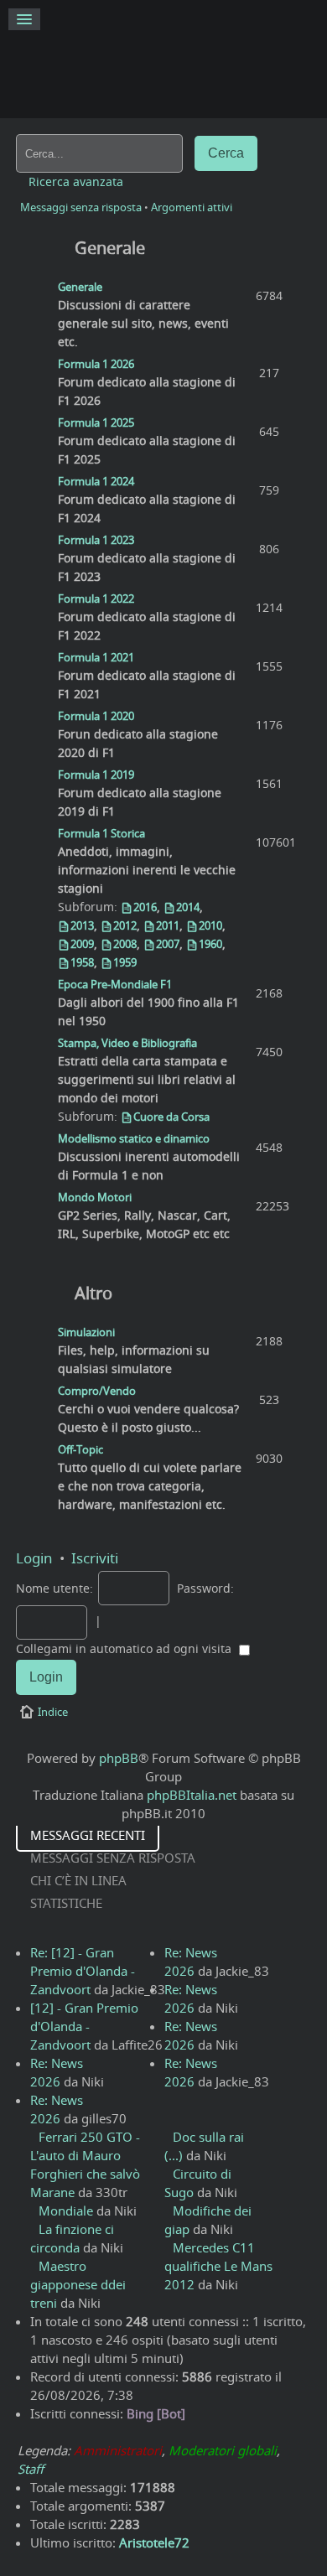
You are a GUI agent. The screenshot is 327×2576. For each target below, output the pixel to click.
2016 (145, 907)
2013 (82, 925)
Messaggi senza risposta (81, 207)
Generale (110, 248)
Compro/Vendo (97, 1391)
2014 (188, 907)
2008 (125, 944)
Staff (31, 2469)
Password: (205, 1589)
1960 (210, 944)
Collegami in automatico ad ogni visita (125, 1649)
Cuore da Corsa (171, 1117)
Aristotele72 (154, 2542)
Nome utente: (54, 1589)
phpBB (119, 1758)
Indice (53, 1712)
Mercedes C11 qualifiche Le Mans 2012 (218, 2266)
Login (34, 1558)
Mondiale (66, 2211)
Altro (93, 1293)
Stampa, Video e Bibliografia (127, 1043)
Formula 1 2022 (96, 599)
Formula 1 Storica (101, 833)
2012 (125, 925)
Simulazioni (86, 1332)
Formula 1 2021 (96, 657)
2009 (82, 944)
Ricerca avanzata (76, 182)
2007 (168, 944)
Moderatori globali (223, 2450)
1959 (125, 962)
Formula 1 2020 (96, 716)
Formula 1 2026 (96, 364)
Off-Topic (80, 1449)
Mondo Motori (95, 1197)
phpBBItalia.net (192, 1795)
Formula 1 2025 (96, 422)
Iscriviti (95, 1558)
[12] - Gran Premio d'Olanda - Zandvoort (84, 2026)
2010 (210, 925)
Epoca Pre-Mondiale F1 (115, 984)
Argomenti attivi (192, 207)
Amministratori (118, 2450)
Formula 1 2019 (96, 775)
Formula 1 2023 (96, 540)
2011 (168, 925)
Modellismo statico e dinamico (134, 1138)
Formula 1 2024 (96, 481)
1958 (82, 962)
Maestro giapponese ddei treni (78, 2284)
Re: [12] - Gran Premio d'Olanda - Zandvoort (83, 1971)
